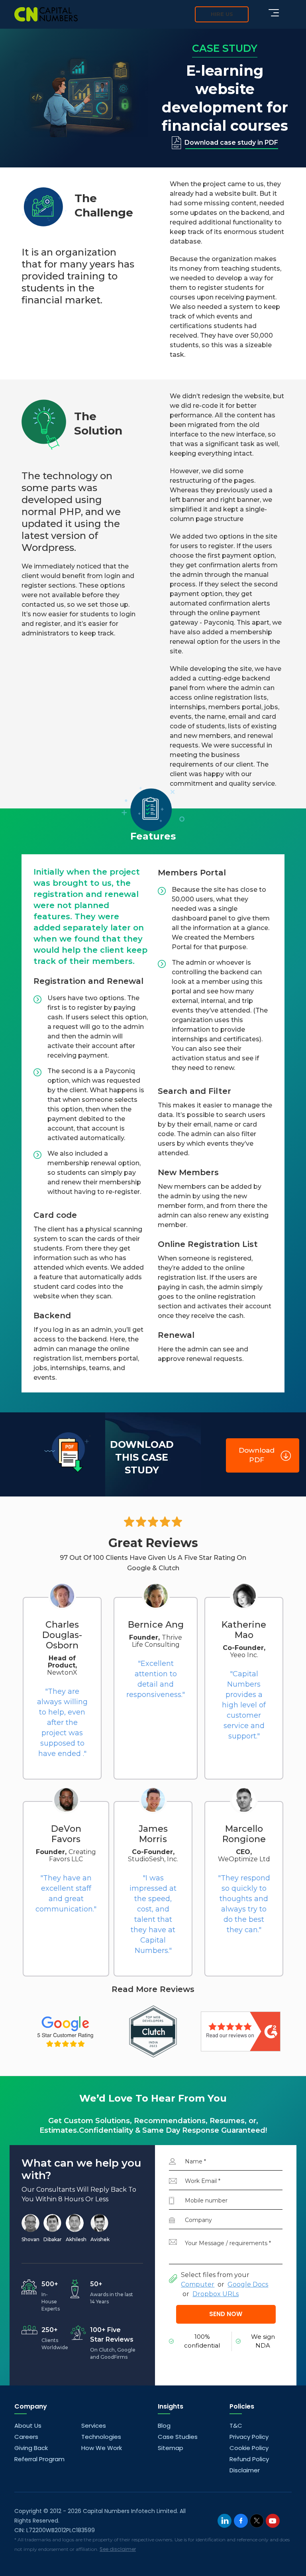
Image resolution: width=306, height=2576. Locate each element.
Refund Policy (249, 2459)
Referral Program (39, 2459)
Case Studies (178, 2437)
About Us (28, 2426)
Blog (164, 2426)
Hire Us (222, 14)
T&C (236, 2426)
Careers (26, 2437)
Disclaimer (245, 2470)
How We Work (102, 2448)
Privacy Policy (249, 2437)
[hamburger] (274, 13)
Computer (198, 2284)
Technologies (101, 2437)
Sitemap (171, 2448)
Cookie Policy (249, 2448)
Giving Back (31, 2448)
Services (94, 2426)
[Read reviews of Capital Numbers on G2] (241, 2031)
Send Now (226, 2314)
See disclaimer (118, 2549)
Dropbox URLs (216, 2294)
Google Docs (248, 2284)
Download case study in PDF (231, 143)
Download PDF (257, 1455)
